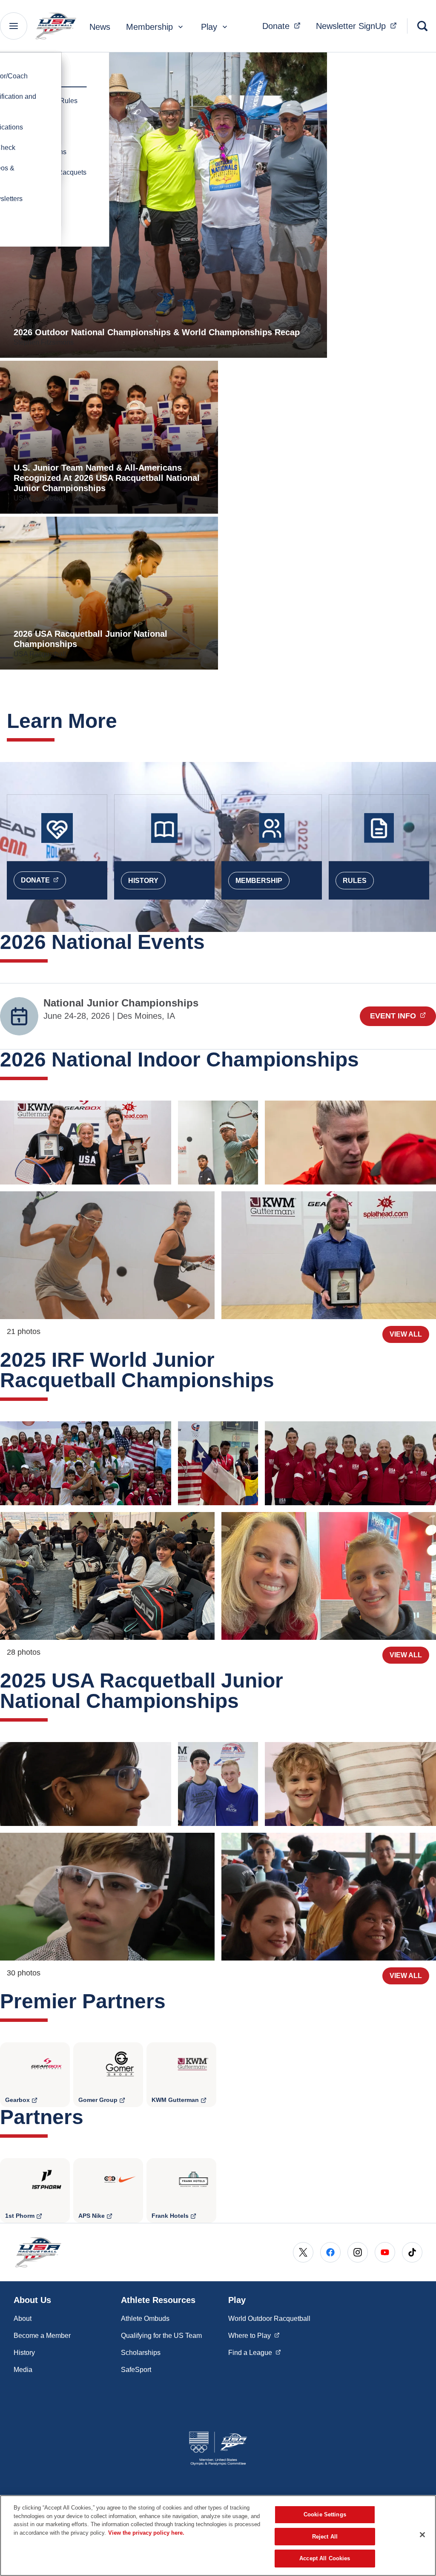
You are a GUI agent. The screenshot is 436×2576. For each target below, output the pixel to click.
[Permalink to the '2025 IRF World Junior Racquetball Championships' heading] (281, 1380)
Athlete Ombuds (145, 2319)
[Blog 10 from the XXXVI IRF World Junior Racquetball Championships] (86, 1463)
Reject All (325, 2537)
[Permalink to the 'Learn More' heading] (124, 721)
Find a (255, 2352)
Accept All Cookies (325, 2558)
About (23, 2319)
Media (23, 2370)
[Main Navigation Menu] (14, 26)
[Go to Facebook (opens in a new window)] (330, 2252)
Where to (254, 2335)
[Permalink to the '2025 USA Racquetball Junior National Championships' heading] (246, 1701)
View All (406, 1334)
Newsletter (359, 26)
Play (209, 27)
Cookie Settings (325, 2514)
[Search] (422, 26)
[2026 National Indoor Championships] (86, 1143)
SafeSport (136, 2370)
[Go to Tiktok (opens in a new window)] (412, 2252)
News (100, 27)
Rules (355, 881)
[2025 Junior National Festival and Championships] (86, 1784)
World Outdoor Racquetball (269, 2319)
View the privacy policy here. (146, 2533)
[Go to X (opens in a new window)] (303, 2252)
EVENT (403, 1016)
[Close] (422, 2535)
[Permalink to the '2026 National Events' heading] (212, 942)
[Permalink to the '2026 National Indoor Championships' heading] (366, 1059)
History (143, 881)
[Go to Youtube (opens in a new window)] (385, 2252)
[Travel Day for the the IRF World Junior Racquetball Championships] (329, 1576)
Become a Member (42, 2336)
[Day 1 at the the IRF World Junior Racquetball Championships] (107, 1576)
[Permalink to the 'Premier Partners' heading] (173, 2001)
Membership (149, 27)
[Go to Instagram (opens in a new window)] (358, 2252)
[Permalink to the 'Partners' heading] (91, 2117)
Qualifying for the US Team (161, 2336)
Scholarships (141, 2353)
